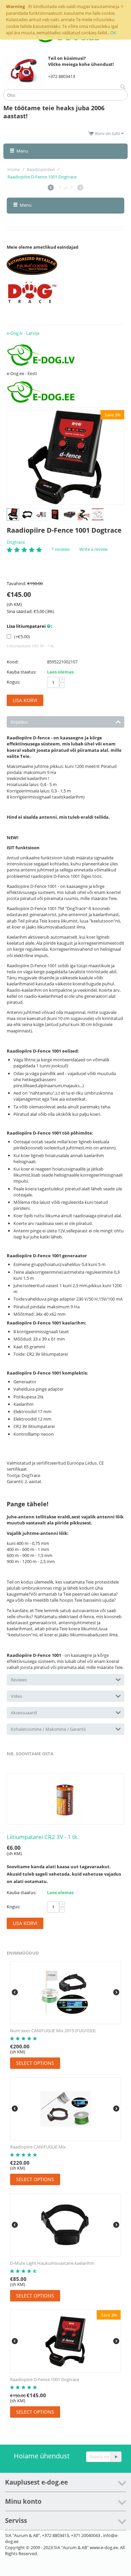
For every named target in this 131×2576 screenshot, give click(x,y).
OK (113, 33)
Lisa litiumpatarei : (30, 626)
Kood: (13, 662)
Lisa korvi (25, 700)
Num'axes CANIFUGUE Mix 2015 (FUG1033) (53, 2031)
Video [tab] (16, 1696)
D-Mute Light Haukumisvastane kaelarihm (52, 2263)
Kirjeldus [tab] (19, 722)
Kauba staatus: (21, 672)
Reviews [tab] (19, 1680)
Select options (35, 2063)
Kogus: (13, 682)
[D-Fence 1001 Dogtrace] (65, 457)
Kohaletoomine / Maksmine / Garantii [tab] (48, 1729)
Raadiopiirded (41, 169)
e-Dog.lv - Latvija (23, 333)
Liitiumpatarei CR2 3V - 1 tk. (43, 1837)
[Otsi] (123, 87)
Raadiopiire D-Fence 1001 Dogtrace (45, 2379)
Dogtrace (16, 542)
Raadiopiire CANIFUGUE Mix (38, 2147)
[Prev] (51, 188)
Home (14, 169)
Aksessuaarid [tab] (24, 1713)
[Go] (116, 2457)
